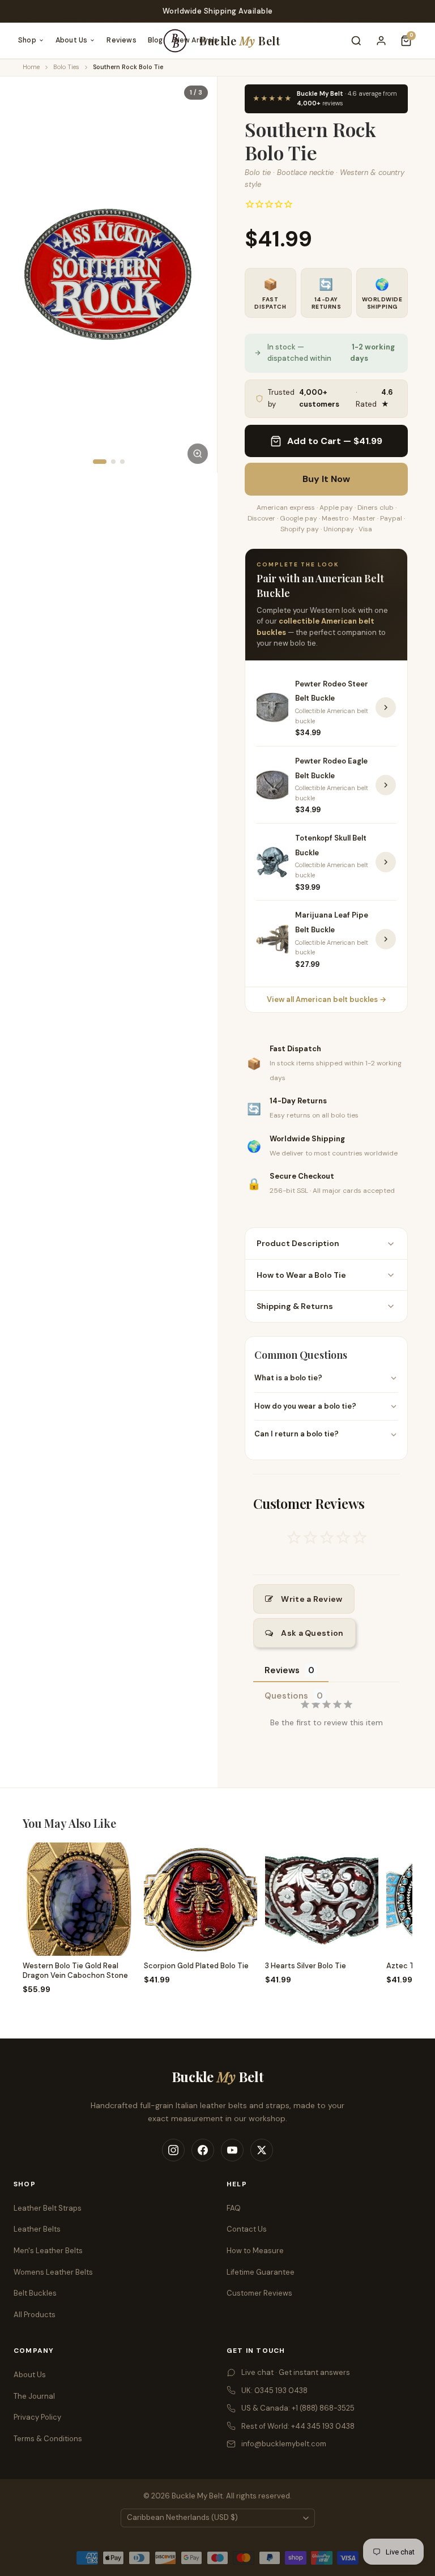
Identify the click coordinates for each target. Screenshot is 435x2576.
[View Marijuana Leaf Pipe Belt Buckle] (386, 939)
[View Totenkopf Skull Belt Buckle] (386, 862)
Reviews (121, 40)
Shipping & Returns (295, 1306)
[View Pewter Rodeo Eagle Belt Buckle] (386, 785)
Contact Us (247, 2229)
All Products (35, 2315)
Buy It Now (326, 479)
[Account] (381, 41)
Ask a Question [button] (312, 1633)
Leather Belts (37, 2229)
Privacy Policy (37, 2417)
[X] (262, 2150)
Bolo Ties (66, 67)
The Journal (34, 2396)
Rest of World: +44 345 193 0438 (298, 2426)
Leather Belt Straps (48, 2208)
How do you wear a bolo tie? (305, 1406)
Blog (155, 40)
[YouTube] (232, 2150)
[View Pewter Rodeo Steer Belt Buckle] (386, 707)
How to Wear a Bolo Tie (301, 1275)
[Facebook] (203, 2150)
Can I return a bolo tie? (297, 1434)
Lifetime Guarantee (261, 2272)
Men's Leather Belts (48, 2251)
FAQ (234, 2208)
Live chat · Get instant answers (296, 2372)
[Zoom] (198, 454)
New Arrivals (196, 40)
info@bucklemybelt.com (284, 2444)
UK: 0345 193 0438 (274, 2391)
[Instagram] (173, 2150)
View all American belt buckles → (327, 999)
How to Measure (255, 2251)
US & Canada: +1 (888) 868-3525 (298, 2408)
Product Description (298, 1243)
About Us (72, 40)
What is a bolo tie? (288, 1378)
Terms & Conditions (48, 2439)
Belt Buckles (35, 2293)
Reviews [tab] (282, 1670)
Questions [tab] (286, 1696)
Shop (27, 40)
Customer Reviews (259, 2293)
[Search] (356, 41)
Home (31, 67)
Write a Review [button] (312, 1599)
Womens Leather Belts (53, 2272)
